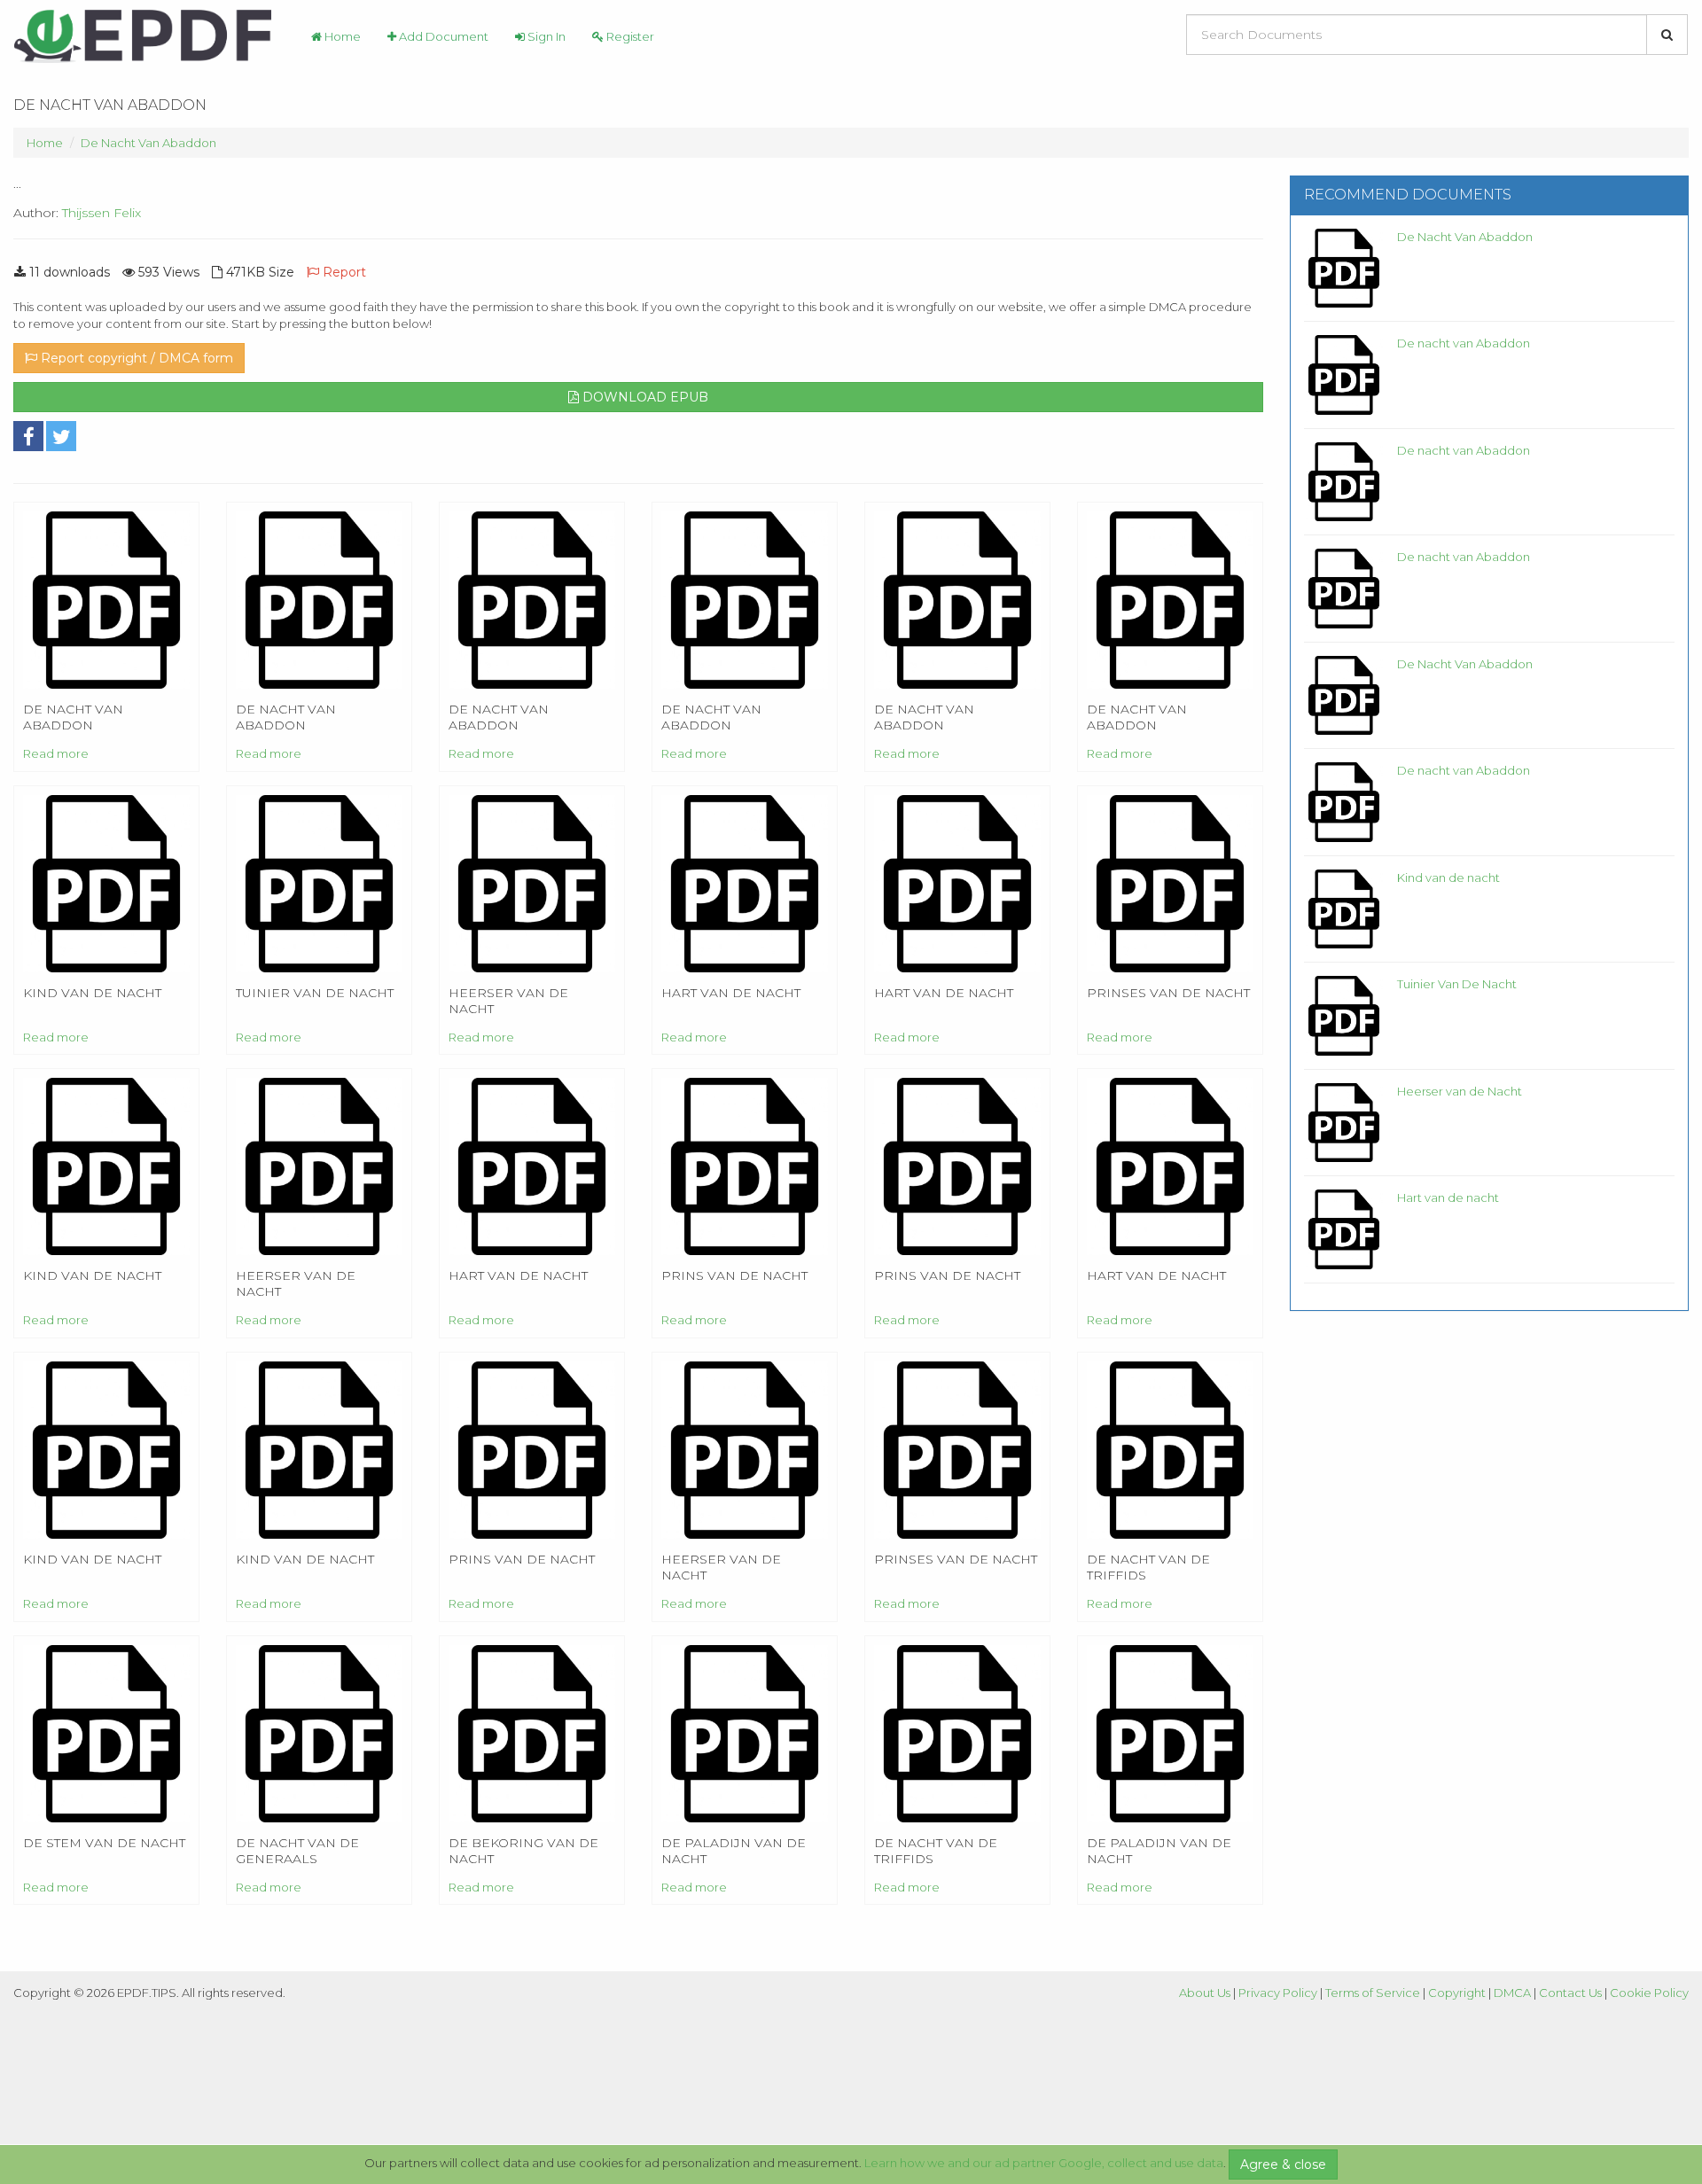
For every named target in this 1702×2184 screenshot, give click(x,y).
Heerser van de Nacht (1460, 1091)
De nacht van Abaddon (1464, 343)
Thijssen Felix (101, 213)
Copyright (1457, 1993)
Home (341, 36)
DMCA (1512, 1993)
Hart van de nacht (1448, 1197)
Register (629, 36)
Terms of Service (1373, 1993)
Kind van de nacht (1448, 877)
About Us (1205, 1993)
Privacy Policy (1278, 1993)
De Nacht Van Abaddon (148, 143)
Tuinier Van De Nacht (1457, 984)
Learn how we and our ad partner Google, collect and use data (1044, 2163)
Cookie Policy (1649, 1993)
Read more (56, 753)
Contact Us (1570, 1993)
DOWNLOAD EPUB (644, 397)
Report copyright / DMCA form (135, 358)
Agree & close (1283, 2164)
